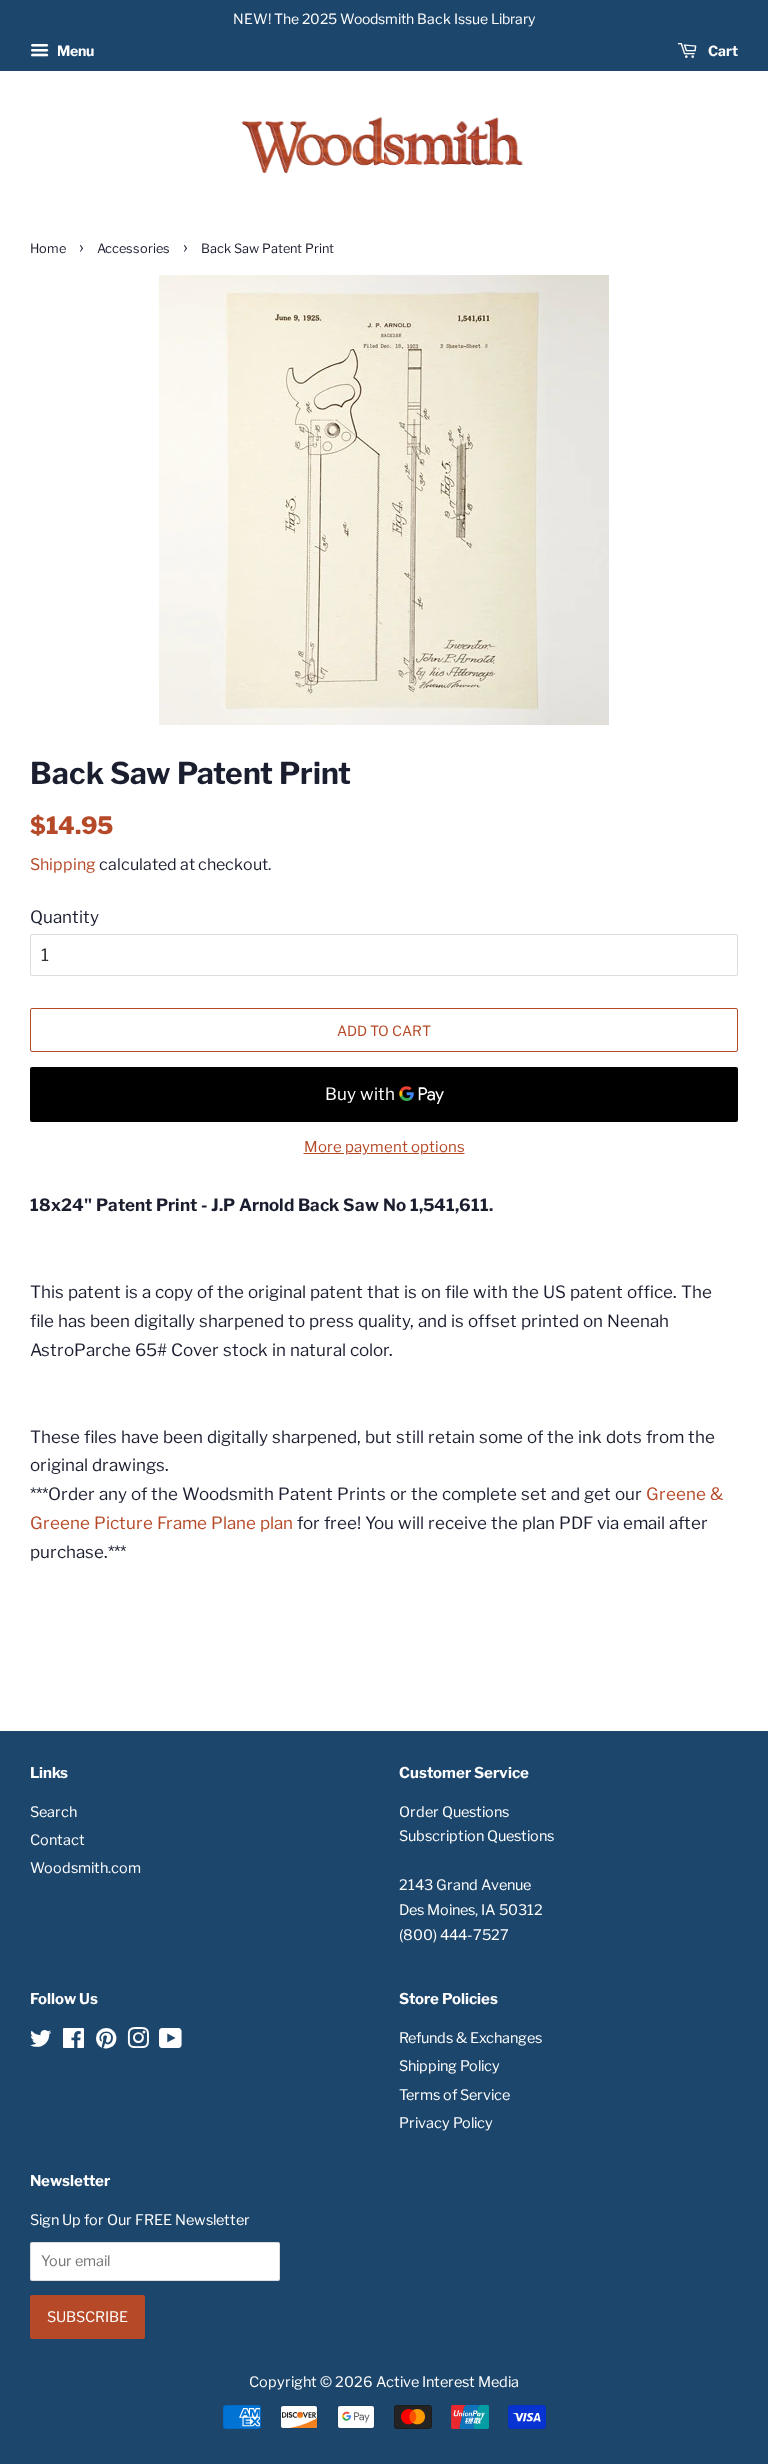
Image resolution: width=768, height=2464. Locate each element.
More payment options (384, 1147)
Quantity (64, 917)
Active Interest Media (447, 2382)
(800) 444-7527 (454, 1935)
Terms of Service (454, 2095)
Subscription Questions (476, 1836)
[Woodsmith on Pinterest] (106, 2042)
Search (53, 1812)
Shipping (63, 864)
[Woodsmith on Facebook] (73, 2042)
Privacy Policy (446, 2123)
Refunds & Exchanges (470, 2038)
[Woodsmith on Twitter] (41, 2042)
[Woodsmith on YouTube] (170, 2042)
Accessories (133, 248)
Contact (57, 1840)
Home (48, 248)
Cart (721, 50)
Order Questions (454, 1812)
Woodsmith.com (85, 1868)
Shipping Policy (449, 2066)
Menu (74, 50)
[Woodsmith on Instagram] (138, 2042)
